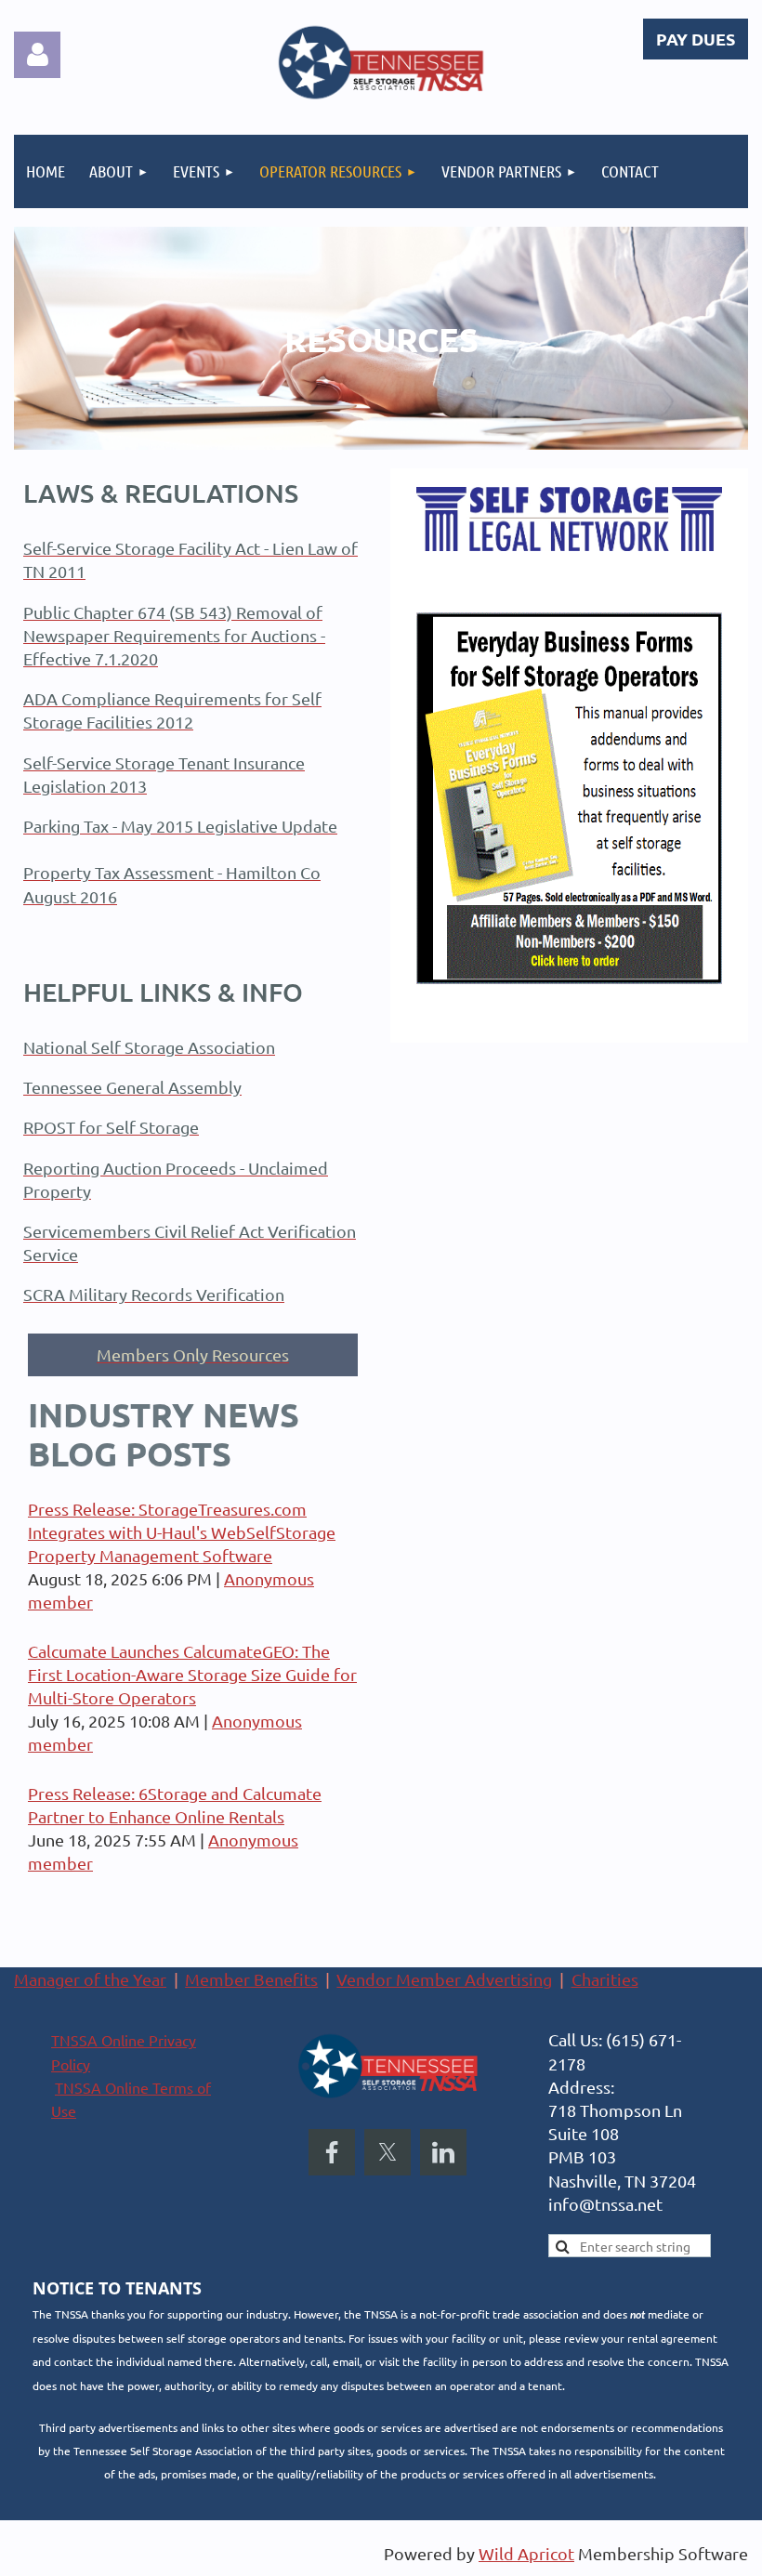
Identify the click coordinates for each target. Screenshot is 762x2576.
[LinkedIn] (443, 2152)
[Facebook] (332, 2152)
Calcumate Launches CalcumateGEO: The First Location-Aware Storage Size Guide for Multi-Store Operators (192, 1674)
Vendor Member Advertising (444, 1979)
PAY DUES (696, 39)
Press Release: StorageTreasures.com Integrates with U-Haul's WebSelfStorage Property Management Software (182, 1532)
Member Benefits (251, 1979)
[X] (388, 2152)
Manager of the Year (90, 1979)
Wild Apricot (526, 2553)
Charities (605, 1979)
